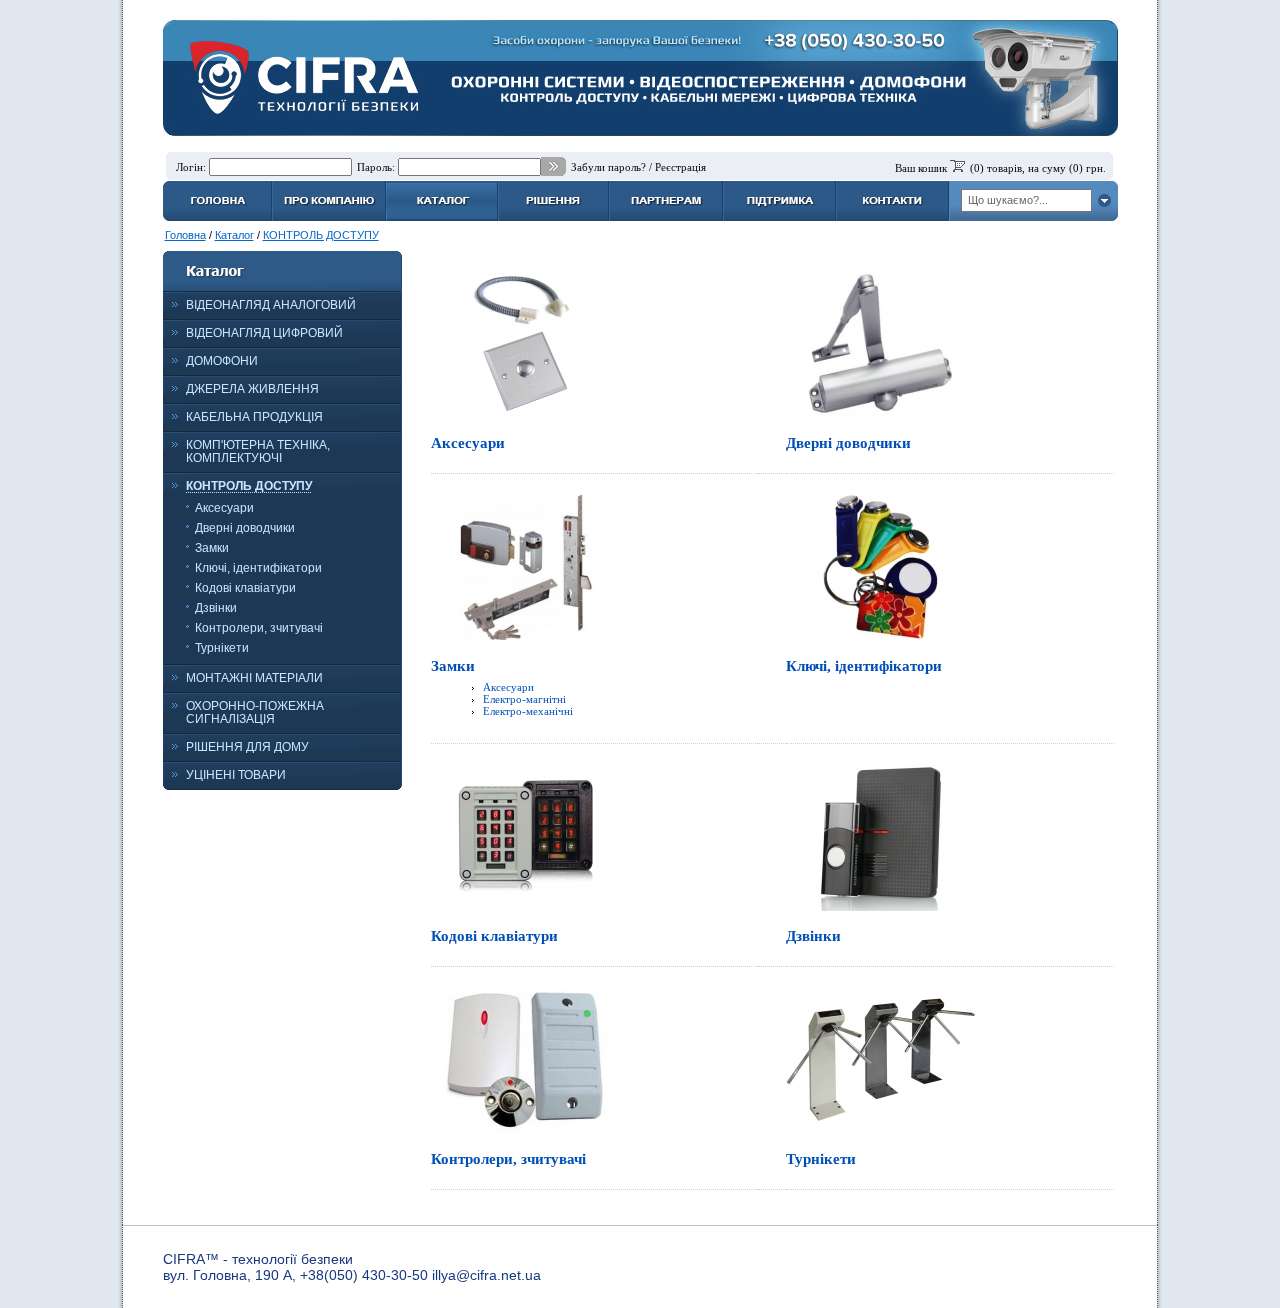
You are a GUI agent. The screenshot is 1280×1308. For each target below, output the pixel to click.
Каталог (234, 235)
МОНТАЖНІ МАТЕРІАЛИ (254, 678)
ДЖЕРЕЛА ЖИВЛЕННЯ (252, 389)
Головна (185, 235)
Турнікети (222, 648)
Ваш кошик (921, 168)
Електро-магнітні (524, 699)
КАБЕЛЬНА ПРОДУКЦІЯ (254, 417)
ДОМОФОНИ (222, 361)
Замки (212, 548)
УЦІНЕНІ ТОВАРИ (236, 775)
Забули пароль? (608, 167)
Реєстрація (680, 167)
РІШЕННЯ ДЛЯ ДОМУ (247, 747)
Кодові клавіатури (245, 588)
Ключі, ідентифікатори (258, 568)
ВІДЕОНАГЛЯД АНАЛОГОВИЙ (271, 305)
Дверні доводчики (245, 528)
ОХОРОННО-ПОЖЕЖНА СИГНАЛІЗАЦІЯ (255, 712)
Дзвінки (216, 608)
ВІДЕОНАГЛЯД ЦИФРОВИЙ (264, 333)
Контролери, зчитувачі (259, 628)
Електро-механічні (528, 711)
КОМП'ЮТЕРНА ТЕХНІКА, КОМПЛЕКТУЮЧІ (258, 451)
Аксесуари (224, 508)
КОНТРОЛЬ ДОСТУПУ (321, 235)
